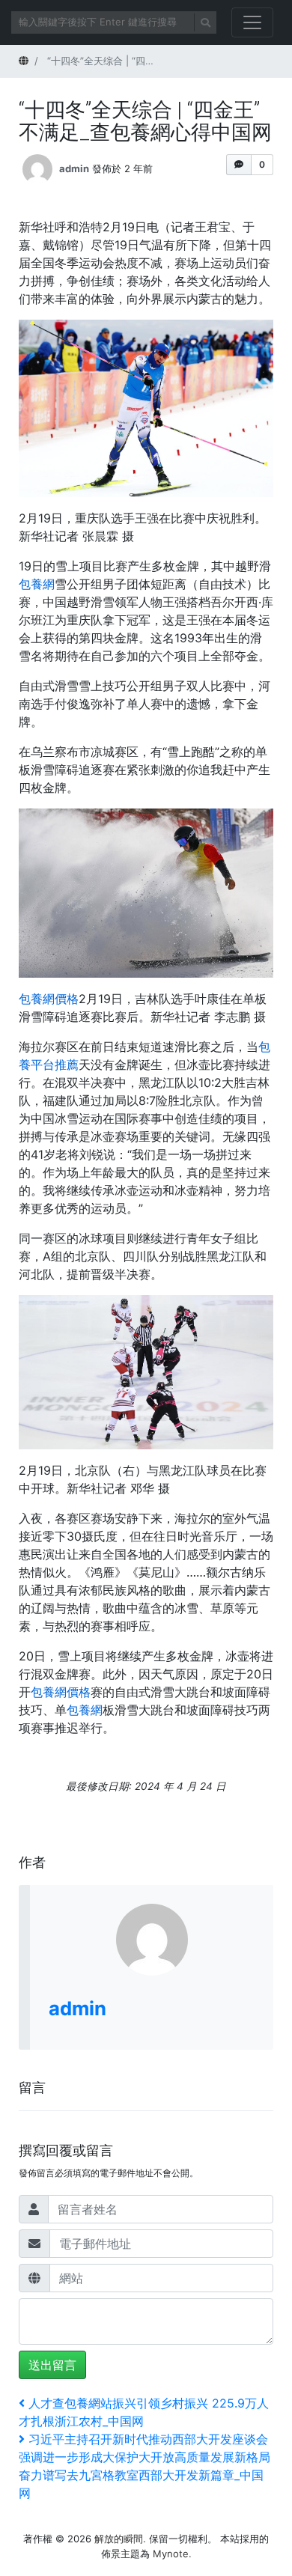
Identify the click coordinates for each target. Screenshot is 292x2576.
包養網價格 (49, 999)
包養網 (37, 584)
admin (74, 168)
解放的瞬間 (119, 2539)
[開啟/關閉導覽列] (252, 22)
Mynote (171, 2554)
